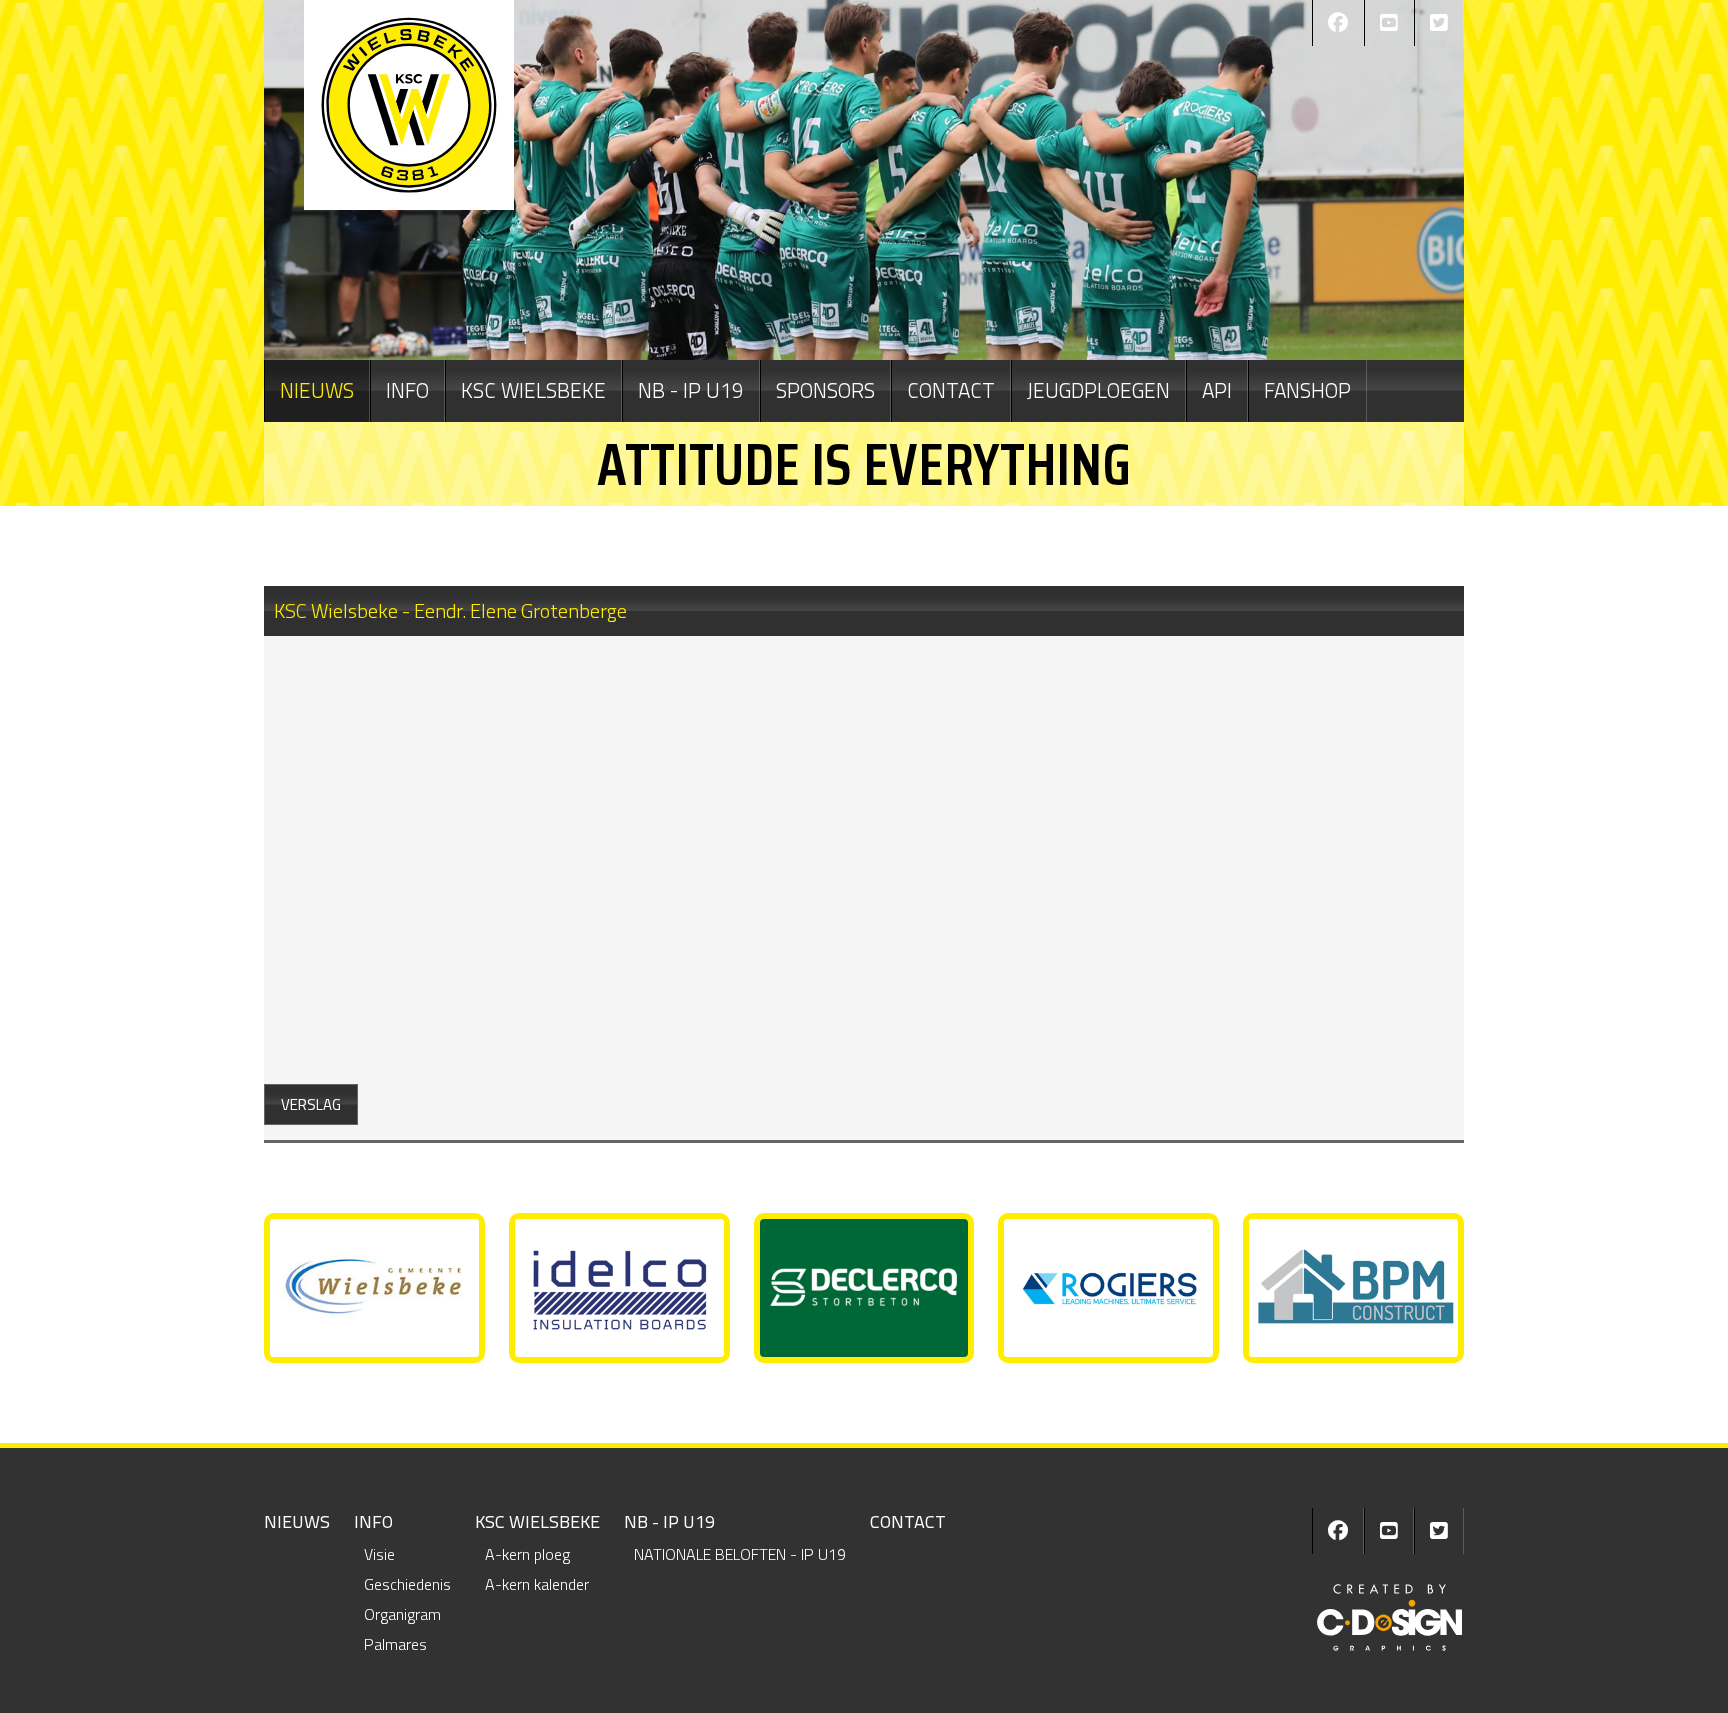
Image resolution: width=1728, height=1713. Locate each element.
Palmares (395, 1644)
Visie (379, 1554)
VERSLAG (311, 1104)
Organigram (402, 1614)
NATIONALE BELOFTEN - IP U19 (740, 1554)
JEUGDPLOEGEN (1098, 390)
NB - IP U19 (691, 390)
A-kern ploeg (527, 1554)
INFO (407, 390)
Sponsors (825, 390)
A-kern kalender (537, 1584)
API (1217, 390)
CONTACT (951, 390)
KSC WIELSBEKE (533, 390)
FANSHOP (1307, 390)
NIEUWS (317, 390)
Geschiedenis (407, 1584)
